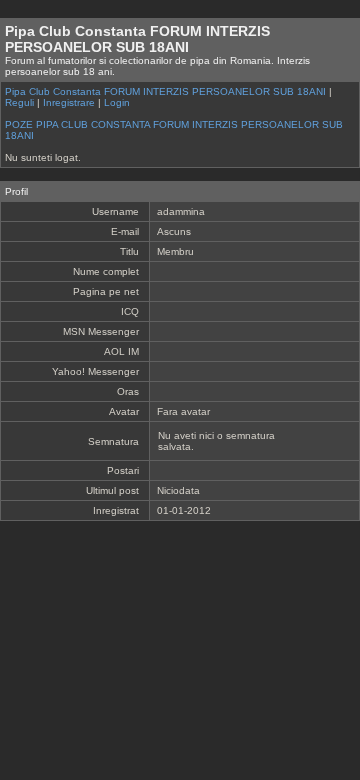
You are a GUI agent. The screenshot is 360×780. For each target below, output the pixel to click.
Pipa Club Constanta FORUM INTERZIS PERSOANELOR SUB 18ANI (165, 91)
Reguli (19, 102)
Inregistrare (69, 102)
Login (117, 102)
